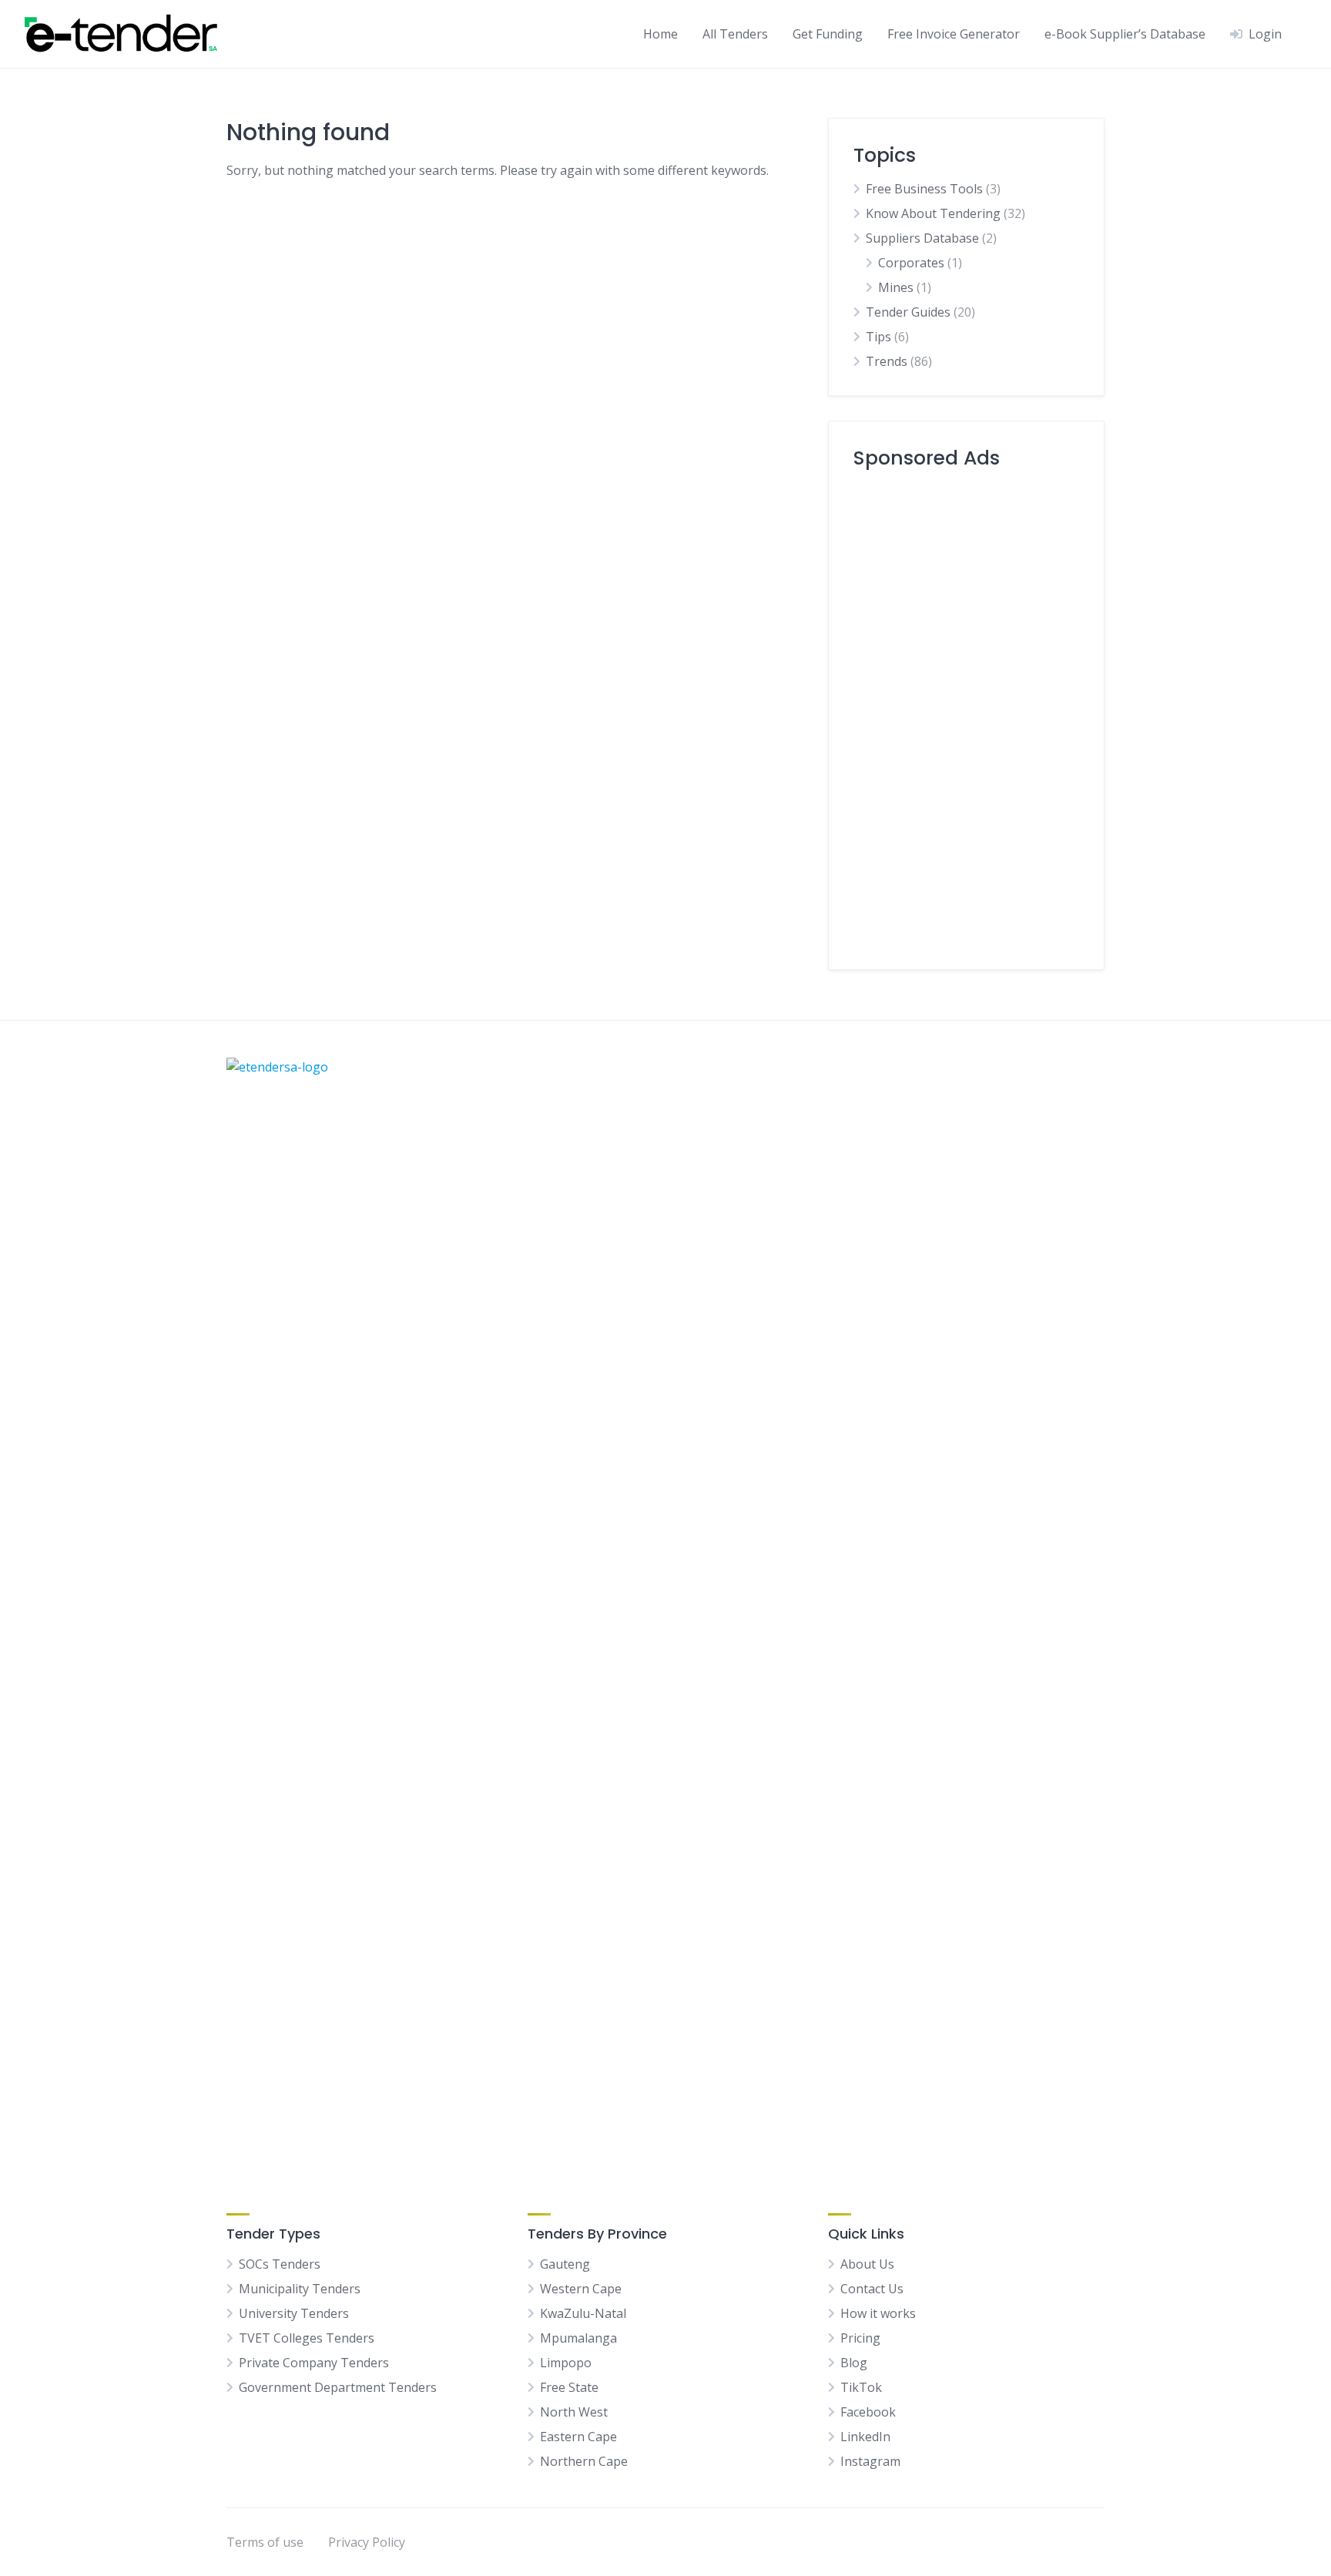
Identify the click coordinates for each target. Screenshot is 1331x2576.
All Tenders (735, 34)
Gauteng (565, 2264)
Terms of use (265, 2542)
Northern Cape (584, 2461)
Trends (887, 361)
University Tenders (294, 2313)
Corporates (911, 263)
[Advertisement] (966, 713)
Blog (854, 2363)
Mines (896, 287)
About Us (867, 2264)
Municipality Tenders (300, 2289)
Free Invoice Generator (954, 34)
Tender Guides (908, 312)
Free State (569, 2387)
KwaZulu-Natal (583, 2313)
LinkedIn (865, 2437)
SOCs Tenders (280, 2264)
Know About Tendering (933, 213)
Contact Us (872, 2289)
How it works (878, 2313)
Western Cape (581, 2289)
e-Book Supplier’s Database (1125, 34)
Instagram (870, 2461)
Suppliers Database (922, 238)
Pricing (860, 2338)
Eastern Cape (578, 2437)
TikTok (861, 2387)
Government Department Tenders (338, 2387)
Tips (878, 337)
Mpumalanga (578, 2338)
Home (660, 34)
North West (574, 2412)
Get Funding (828, 34)
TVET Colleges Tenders (307, 2338)
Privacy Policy (367, 2542)
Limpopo (566, 2363)
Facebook (868, 2412)
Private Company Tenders (314, 2363)
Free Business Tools (924, 189)
